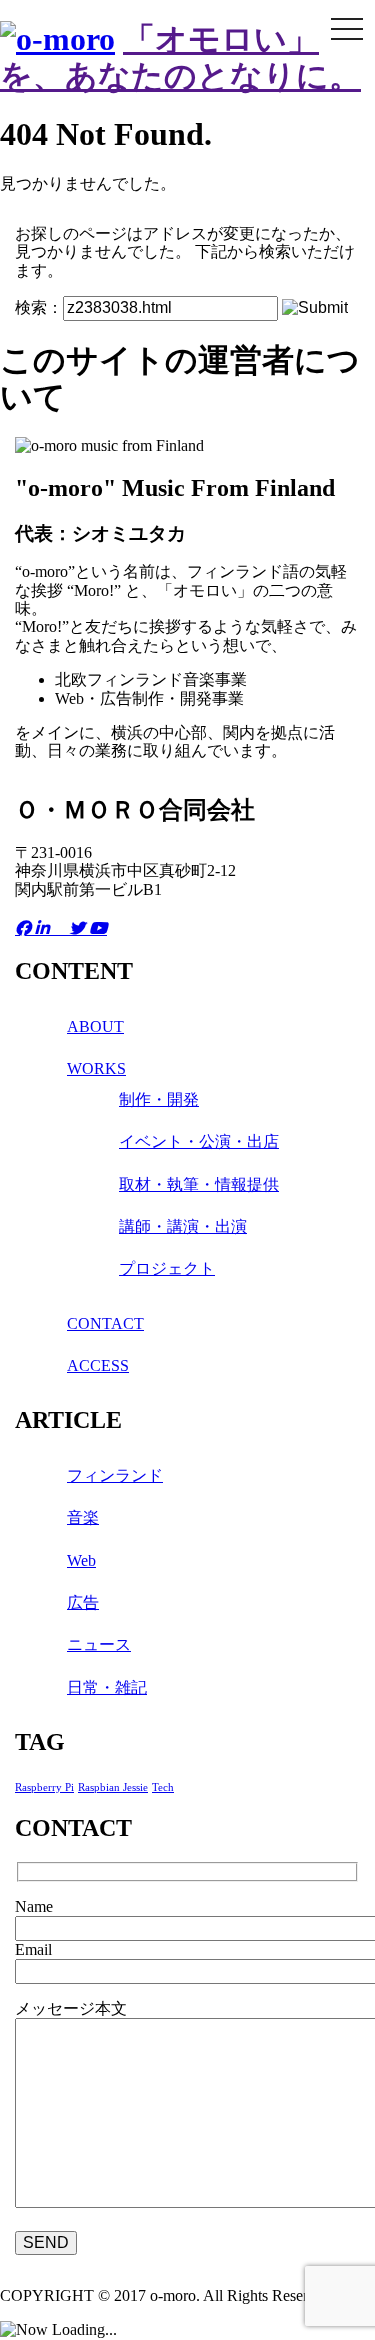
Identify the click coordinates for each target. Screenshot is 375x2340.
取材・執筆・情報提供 (199, 1184)
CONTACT (105, 1323)
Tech (163, 1787)
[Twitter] (79, 928)
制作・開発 (159, 1099)
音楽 (83, 1517)
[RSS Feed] (61, 928)
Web (81, 1560)
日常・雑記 (107, 1687)
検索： (39, 307)
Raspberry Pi (44, 1787)
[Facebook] (25, 928)
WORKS (96, 1068)
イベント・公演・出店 (199, 1141)
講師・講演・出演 (183, 1226)
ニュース (99, 1644)
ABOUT (95, 1026)
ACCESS (98, 1365)
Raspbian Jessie (113, 1787)
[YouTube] (98, 928)
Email (33, 1949)
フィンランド (115, 1475)
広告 (83, 1602)
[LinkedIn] (44, 928)
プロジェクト (167, 1268)
